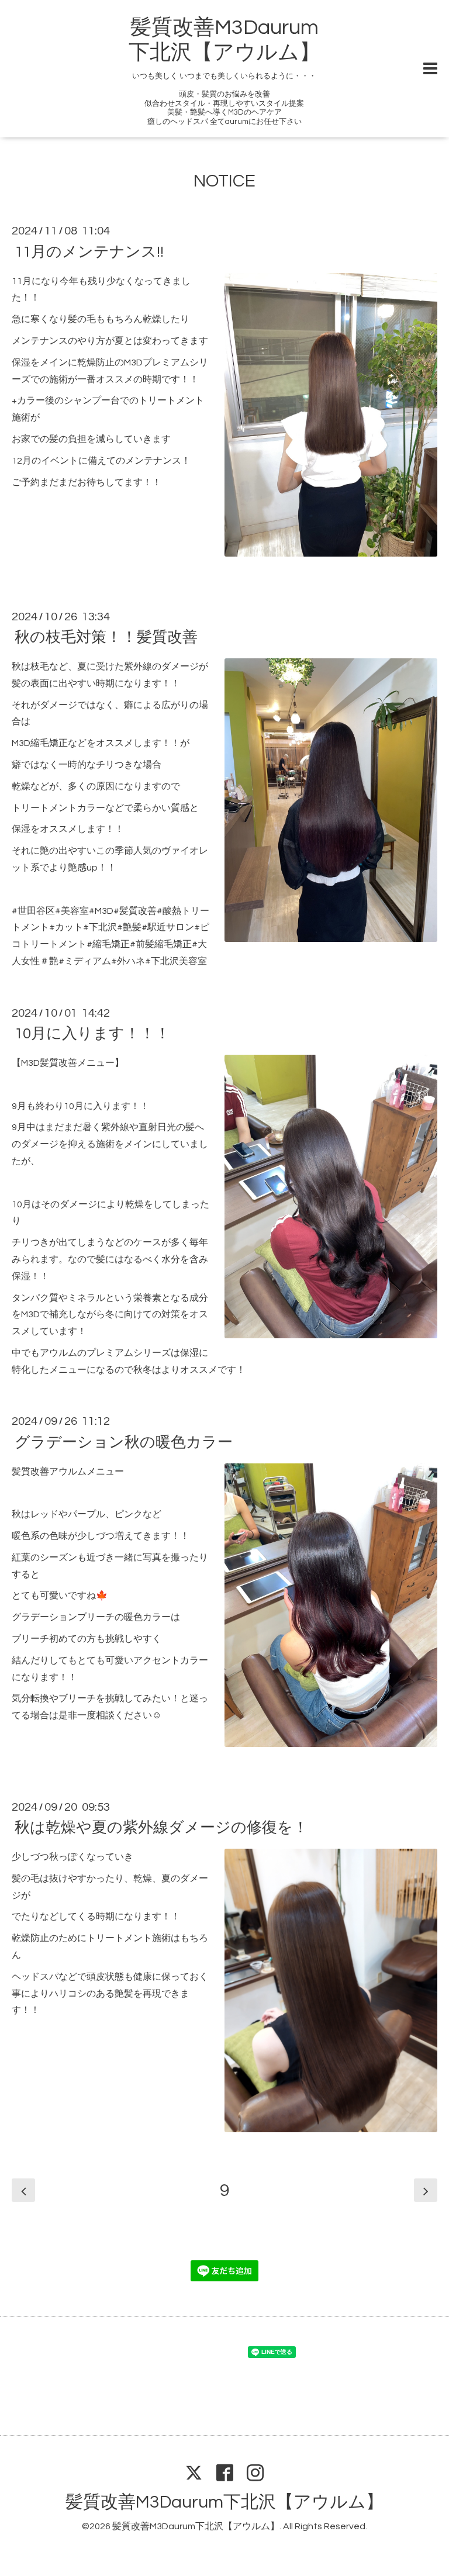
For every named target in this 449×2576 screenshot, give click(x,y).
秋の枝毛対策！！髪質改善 (106, 637)
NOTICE (224, 181)
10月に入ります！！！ (92, 1034)
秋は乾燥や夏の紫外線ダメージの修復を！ (161, 1828)
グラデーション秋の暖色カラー (124, 1442)
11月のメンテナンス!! (89, 251)
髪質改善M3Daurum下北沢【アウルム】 (224, 2502)
